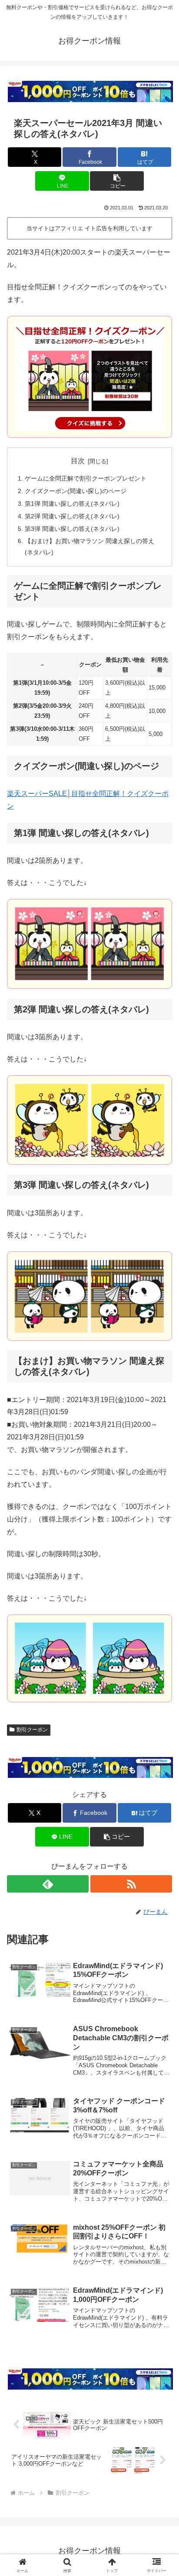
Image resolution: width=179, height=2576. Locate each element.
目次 (78, 461)
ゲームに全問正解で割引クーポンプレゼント (86, 478)
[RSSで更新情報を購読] (131, 1884)
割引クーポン (32, 1730)
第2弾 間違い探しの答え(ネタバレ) (72, 516)
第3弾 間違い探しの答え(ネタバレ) (72, 529)
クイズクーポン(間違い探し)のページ (76, 491)
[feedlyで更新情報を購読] (48, 1884)
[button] (117, 181)
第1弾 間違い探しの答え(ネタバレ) (72, 504)
